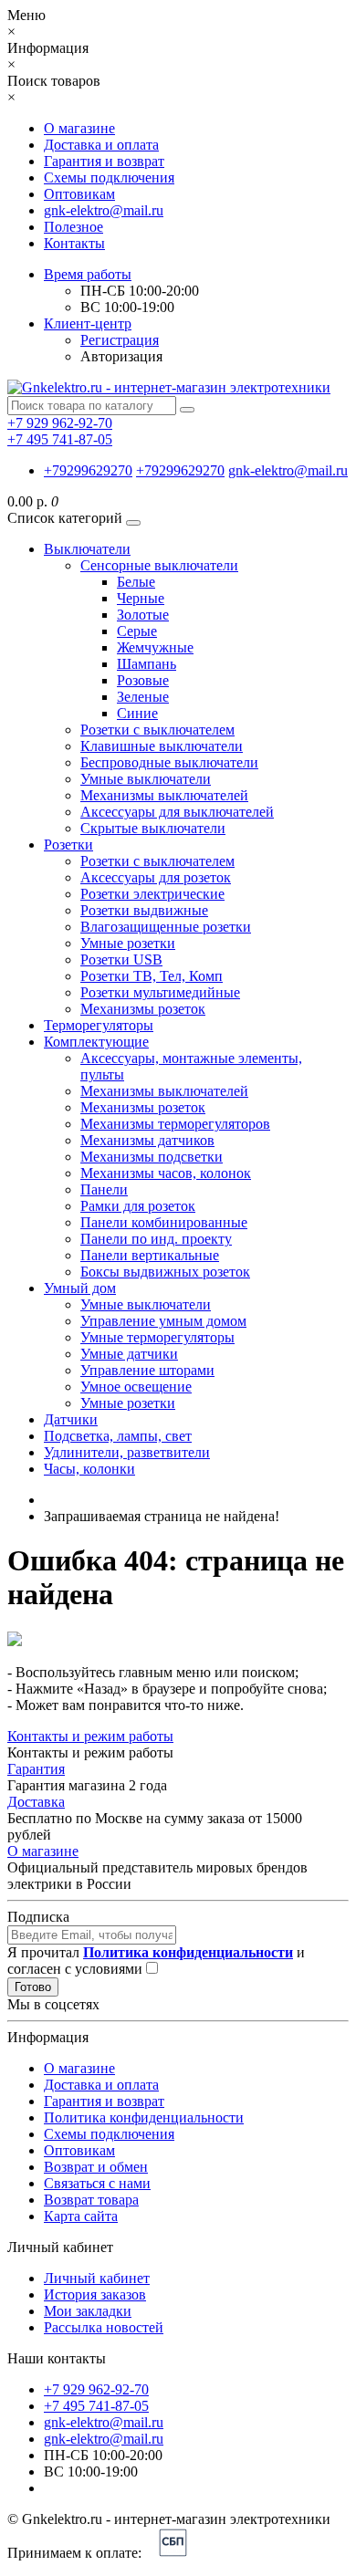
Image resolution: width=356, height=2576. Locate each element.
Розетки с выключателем (157, 730)
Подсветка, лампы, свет (118, 1436)
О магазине (79, 128)
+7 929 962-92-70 (96, 2389)
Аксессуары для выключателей (177, 812)
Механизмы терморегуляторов (175, 1124)
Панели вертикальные (150, 1255)
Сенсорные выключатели (159, 565)
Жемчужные (155, 647)
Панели (104, 1189)
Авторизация (121, 356)
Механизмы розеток (143, 1009)
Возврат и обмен (96, 2167)
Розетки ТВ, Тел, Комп (152, 976)
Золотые (143, 615)
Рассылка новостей (104, 2327)
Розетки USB (121, 959)
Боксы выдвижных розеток (165, 1272)
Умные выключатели (146, 779)
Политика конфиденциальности (144, 2117)
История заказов (95, 2294)
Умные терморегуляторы (157, 1337)
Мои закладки (88, 2311)
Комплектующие (96, 1042)
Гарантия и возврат (104, 161)
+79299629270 (88, 470)
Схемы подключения (109, 177)
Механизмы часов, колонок (166, 1173)
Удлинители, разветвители (127, 1452)
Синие (137, 713)
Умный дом (80, 1288)
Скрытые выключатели (153, 828)
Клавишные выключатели (162, 746)
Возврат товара (91, 2200)
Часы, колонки (89, 1469)
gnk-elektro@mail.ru (104, 210)
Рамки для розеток (138, 1206)
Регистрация (120, 340)
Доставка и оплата (101, 145)
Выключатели (87, 549)
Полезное (73, 227)
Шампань (147, 664)
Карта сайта (81, 2216)
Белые (136, 582)
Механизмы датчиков (147, 1140)
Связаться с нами (97, 2183)
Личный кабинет (97, 2278)
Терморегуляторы (99, 1025)
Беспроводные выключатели (169, 762)
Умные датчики (129, 1354)
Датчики (71, 1419)
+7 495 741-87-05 (96, 2406)
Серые (137, 631)
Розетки (68, 845)
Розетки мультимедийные (160, 992)
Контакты (74, 243)
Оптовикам (79, 194)
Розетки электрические (152, 894)
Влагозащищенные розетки (166, 927)
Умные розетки (128, 943)
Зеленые (143, 697)
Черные (141, 598)
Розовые (143, 680)
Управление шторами (147, 1370)
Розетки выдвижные (144, 910)
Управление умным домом (163, 1321)
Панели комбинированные (164, 1222)
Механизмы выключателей (164, 795)
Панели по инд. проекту (156, 1239)
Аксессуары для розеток (156, 877)
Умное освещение (136, 1387)
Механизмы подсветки (152, 1157)
